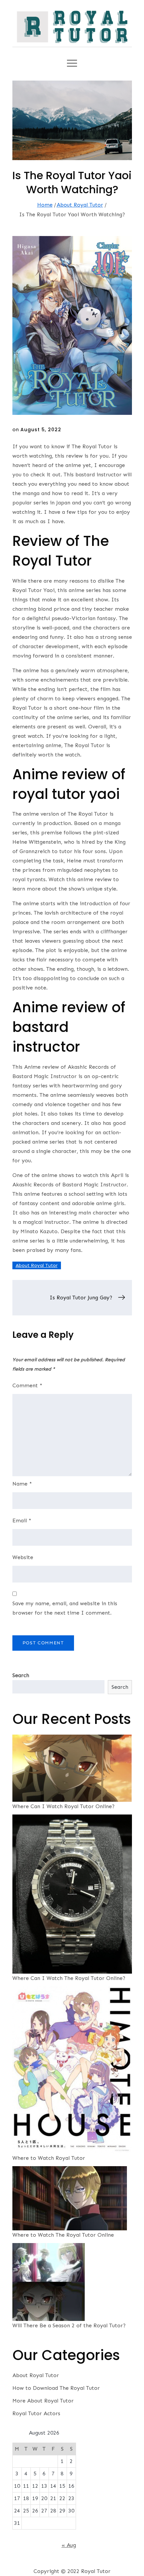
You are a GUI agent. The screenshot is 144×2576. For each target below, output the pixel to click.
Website (23, 1557)
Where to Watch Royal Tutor (49, 2158)
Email (22, 1520)
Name (22, 1484)
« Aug (69, 2545)
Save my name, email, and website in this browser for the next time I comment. (65, 1608)
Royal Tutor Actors (36, 2413)
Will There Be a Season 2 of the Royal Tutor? (69, 2325)
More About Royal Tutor (43, 2401)
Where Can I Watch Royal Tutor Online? (63, 1806)
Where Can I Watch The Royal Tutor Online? (69, 1978)
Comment (27, 1385)
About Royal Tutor (37, 1265)
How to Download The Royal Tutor (56, 2388)
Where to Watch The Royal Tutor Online (63, 2235)
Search (21, 1675)
